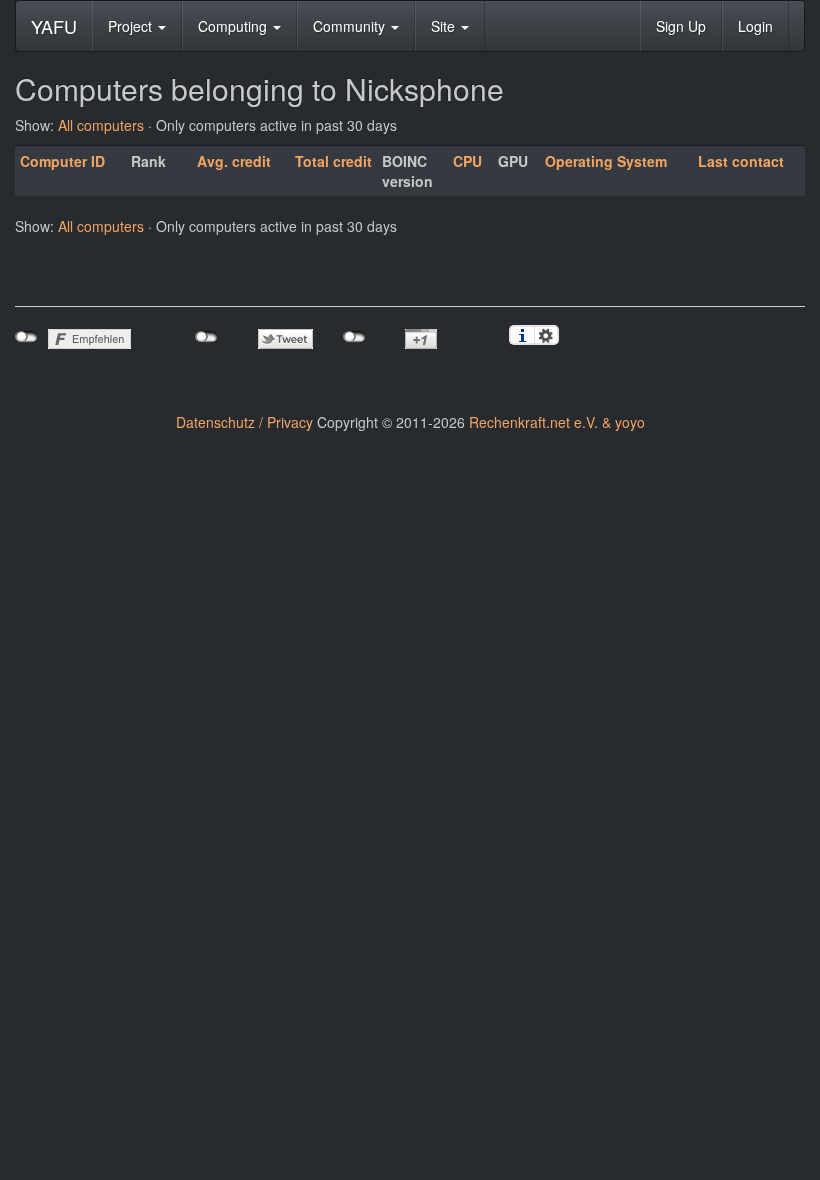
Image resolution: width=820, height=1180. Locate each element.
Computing (234, 26)
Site (445, 26)
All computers (101, 125)
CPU (467, 161)
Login (755, 26)
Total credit (333, 161)
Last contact (741, 161)
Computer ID (62, 161)
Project (132, 26)
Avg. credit (234, 161)
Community (351, 26)
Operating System (606, 161)
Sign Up (681, 26)
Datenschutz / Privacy (244, 422)
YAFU (54, 26)
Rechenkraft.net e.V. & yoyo (557, 422)
